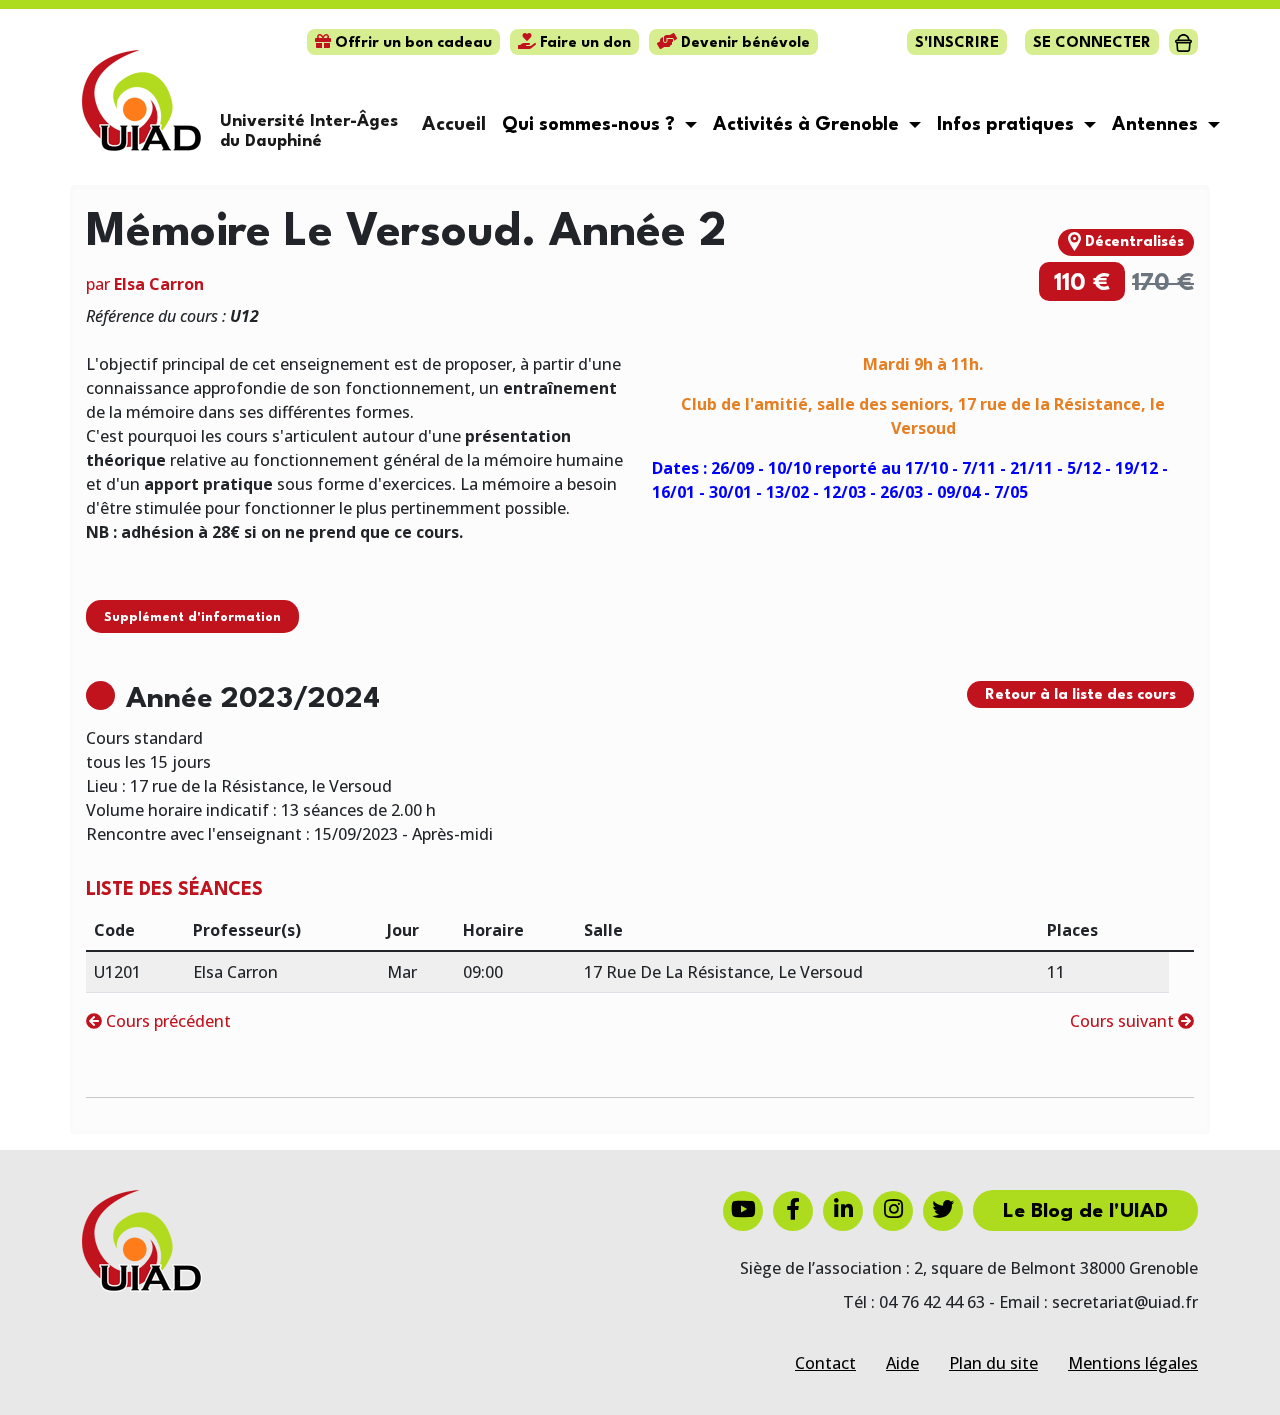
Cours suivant (1124, 1021)
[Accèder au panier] (1183, 42)
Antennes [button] (1157, 125)
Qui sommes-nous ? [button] (591, 125)
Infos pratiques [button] (1008, 125)
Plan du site (993, 1363)
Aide (902, 1363)
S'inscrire (957, 43)
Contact (825, 1363)
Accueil (454, 125)
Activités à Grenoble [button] (808, 125)
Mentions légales (1133, 1363)
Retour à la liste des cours (1080, 695)
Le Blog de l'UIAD (1085, 1212)
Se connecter (1092, 43)
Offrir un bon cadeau (411, 43)
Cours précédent (166, 1021)
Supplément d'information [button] (192, 617)
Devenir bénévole (743, 43)
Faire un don (583, 43)
